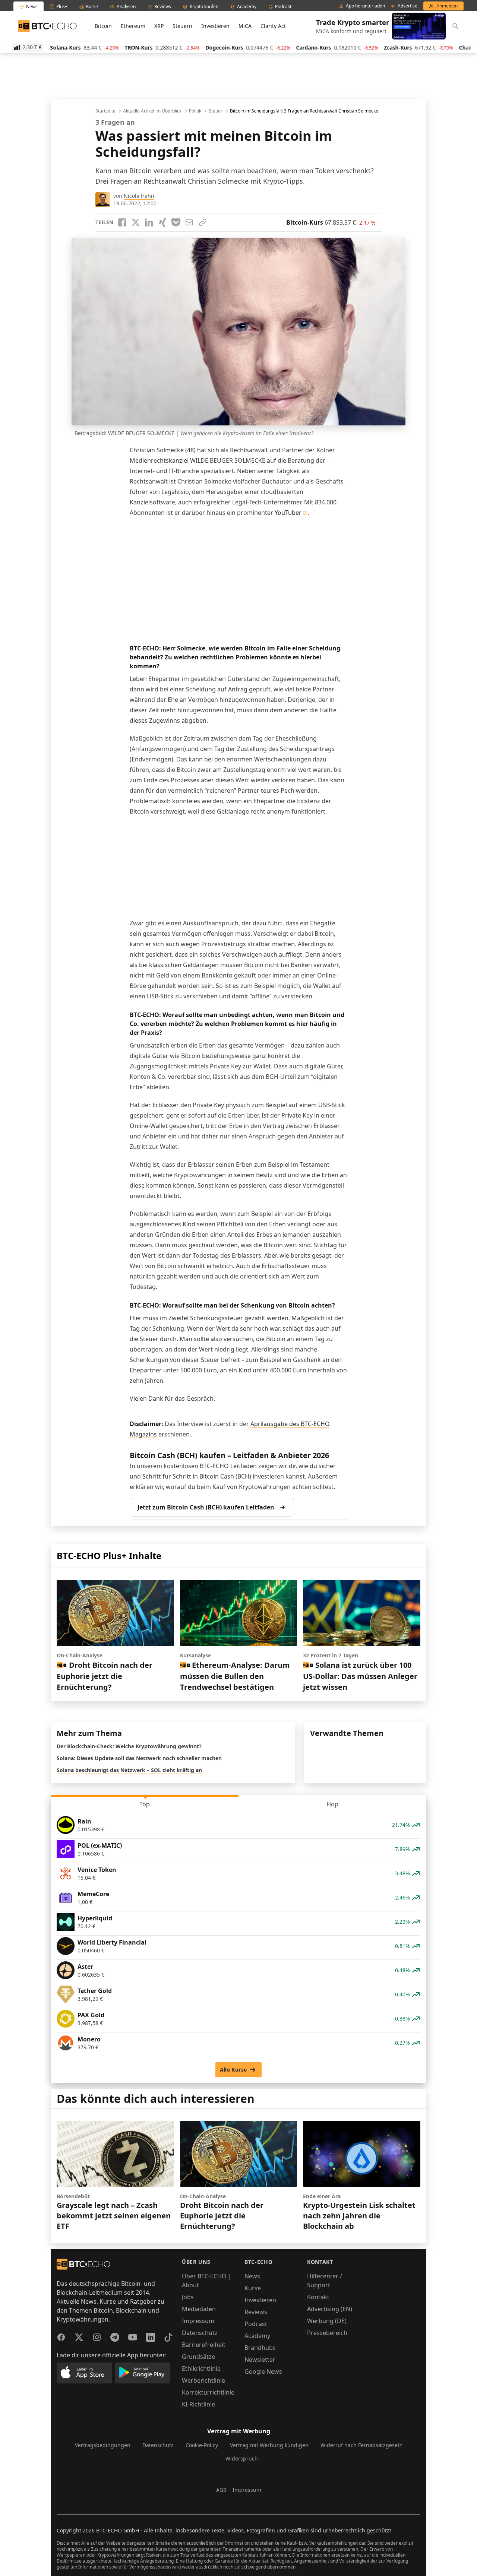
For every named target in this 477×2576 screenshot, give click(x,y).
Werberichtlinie (203, 2380)
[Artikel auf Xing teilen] (162, 222)
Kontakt (318, 2297)
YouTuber (288, 513)
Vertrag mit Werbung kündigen (269, 2445)
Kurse (253, 2288)
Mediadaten (199, 2309)
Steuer (216, 111)
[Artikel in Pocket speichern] (176, 222)
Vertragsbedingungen (103, 2445)
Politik (195, 111)
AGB (221, 2490)
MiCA (245, 26)
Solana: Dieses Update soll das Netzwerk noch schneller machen (139, 1758)
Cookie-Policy (202, 2445)
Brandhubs (260, 2348)
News (252, 2276)
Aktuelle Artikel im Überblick (152, 111)
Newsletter (260, 2360)
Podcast (256, 2324)
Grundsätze (198, 2357)
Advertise (407, 6)
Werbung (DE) (327, 2321)
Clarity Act (273, 26)
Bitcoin (103, 26)
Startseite (105, 111)
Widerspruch (242, 2458)
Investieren (215, 26)
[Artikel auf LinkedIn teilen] (149, 222)
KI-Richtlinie (198, 2404)
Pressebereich (327, 2333)
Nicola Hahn (139, 196)
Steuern (182, 26)
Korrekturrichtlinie (208, 2392)
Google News (263, 2371)
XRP (159, 26)
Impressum (198, 2321)
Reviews (256, 2312)
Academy (257, 2336)
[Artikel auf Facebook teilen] (122, 222)
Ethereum (133, 26)
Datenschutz (200, 2333)
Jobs (188, 2297)
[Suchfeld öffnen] (455, 26)
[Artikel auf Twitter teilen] (136, 222)
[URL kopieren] (203, 222)
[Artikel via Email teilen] (189, 222)
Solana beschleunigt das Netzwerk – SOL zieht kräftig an (129, 1770)
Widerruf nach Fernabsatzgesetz (361, 2445)
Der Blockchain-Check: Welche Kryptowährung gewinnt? (129, 1746)
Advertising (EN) (330, 2309)
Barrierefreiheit (204, 2345)
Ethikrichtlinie (201, 2369)
